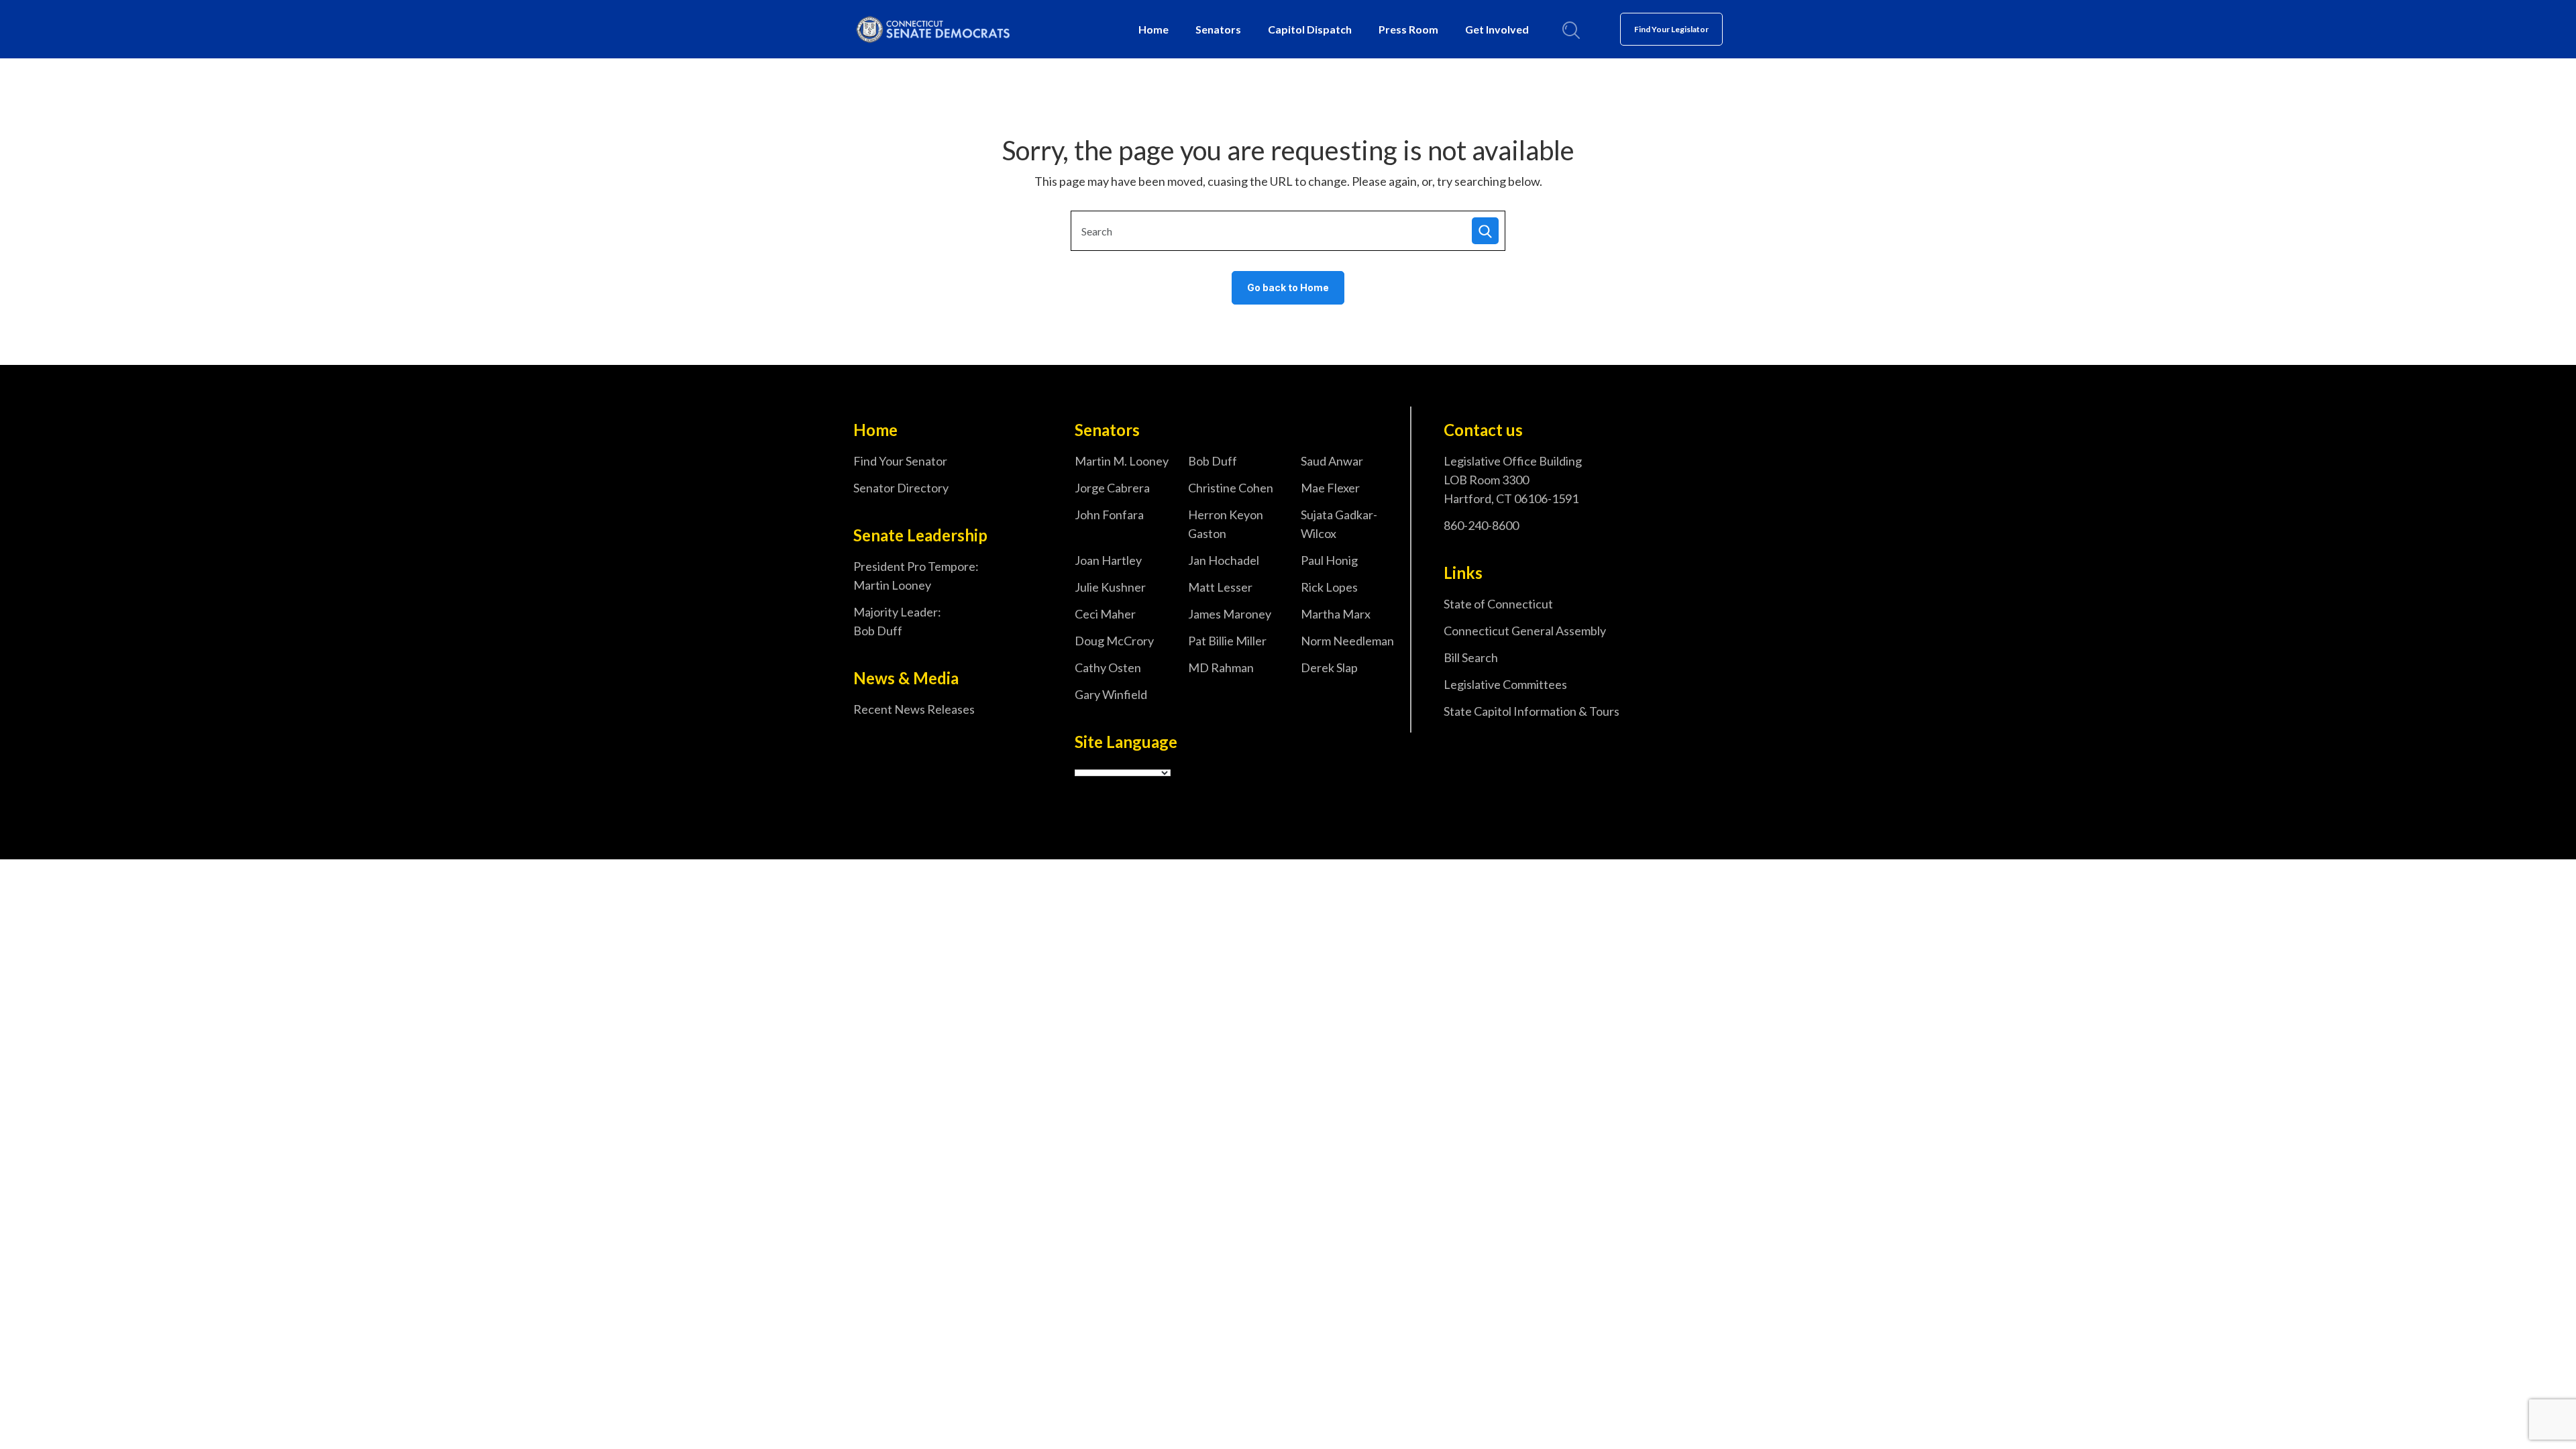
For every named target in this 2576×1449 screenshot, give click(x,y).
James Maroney (1230, 614)
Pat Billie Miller (1227, 641)
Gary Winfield (1111, 694)
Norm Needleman (1347, 641)
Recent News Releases (914, 709)
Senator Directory (901, 488)
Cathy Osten (1108, 667)
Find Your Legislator (1671, 29)
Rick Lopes (1329, 587)
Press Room (1408, 29)
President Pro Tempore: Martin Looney (916, 576)
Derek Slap (1329, 667)
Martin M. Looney (1122, 461)
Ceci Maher (1105, 614)
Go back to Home (1288, 287)
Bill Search (1471, 657)
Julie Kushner (1110, 587)
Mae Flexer (1330, 488)
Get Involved (1497, 29)
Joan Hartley (1108, 560)
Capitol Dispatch (1310, 29)
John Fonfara (1109, 515)
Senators (1218, 29)
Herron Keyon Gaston (1226, 524)
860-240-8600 (1481, 525)
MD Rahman (1221, 667)
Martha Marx (1336, 614)
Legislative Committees (1505, 684)
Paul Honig (1329, 560)
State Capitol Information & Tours (1532, 711)
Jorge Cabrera (1112, 488)
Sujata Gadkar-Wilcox (1339, 524)
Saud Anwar (1332, 461)
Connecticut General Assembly (1525, 631)
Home (1153, 29)
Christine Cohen (1231, 488)
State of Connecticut (1498, 604)
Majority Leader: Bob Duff (897, 621)
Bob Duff (1213, 461)
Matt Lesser (1220, 587)
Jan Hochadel (1224, 560)
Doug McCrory (1114, 641)
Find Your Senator (900, 461)
